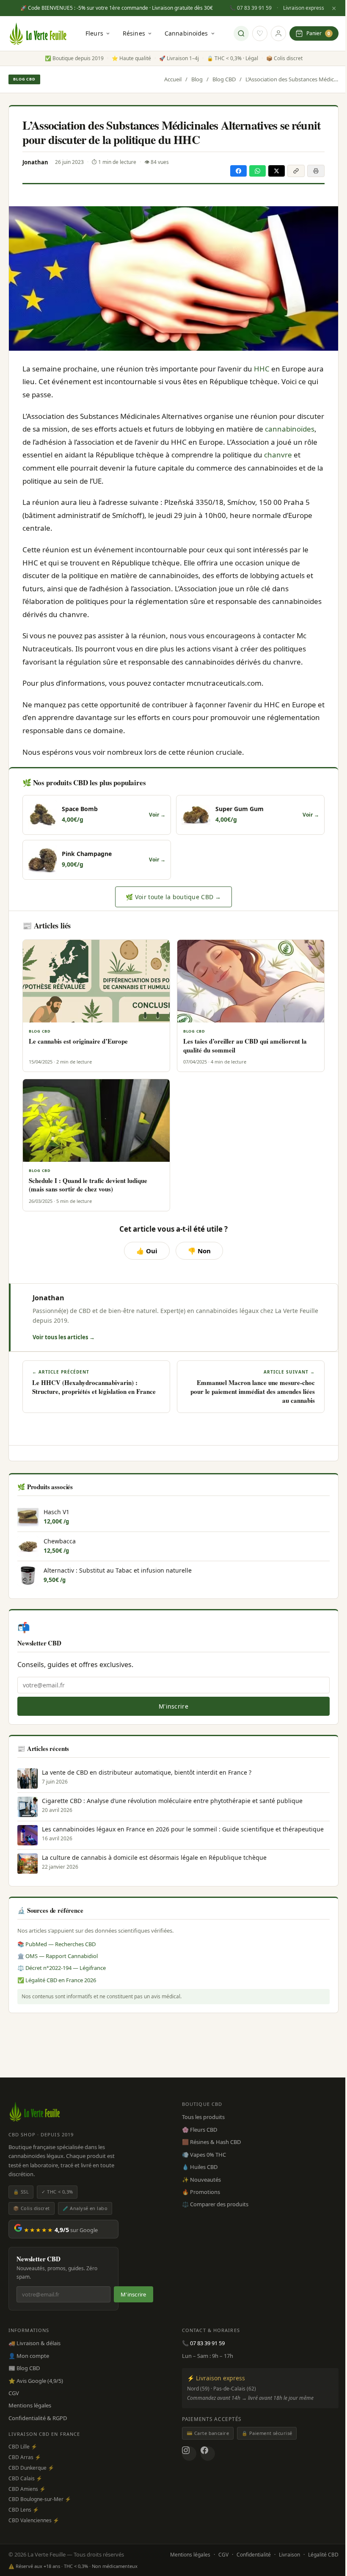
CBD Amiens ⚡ (27, 2489)
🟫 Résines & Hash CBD (211, 2142)
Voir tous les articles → (64, 1337)
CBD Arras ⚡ (25, 2457)
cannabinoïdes (290, 429)
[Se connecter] (278, 33)
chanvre (278, 455)
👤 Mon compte (29, 2356)
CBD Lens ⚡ (24, 2510)
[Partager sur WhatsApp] (257, 171)
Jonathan (48, 1298)
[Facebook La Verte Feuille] (208, 2454)
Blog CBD (24, 79)
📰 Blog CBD (24, 2368)
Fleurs (94, 33)
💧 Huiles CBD (200, 2167)
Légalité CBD (323, 2555)
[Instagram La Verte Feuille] (189, 2454)
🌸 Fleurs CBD (200, 2130)
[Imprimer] (316, 171)
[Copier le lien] (296, 171)
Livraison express (304, 8)
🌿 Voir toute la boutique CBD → (173, 897)
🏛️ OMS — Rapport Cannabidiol (58, 1956)
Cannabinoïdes (186, 33)
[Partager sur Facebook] (238, 171)
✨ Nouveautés (201, 2180)
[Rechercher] (241, 33)
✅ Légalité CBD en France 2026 (57, 1980)
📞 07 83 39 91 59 (251, 8)
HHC (262, 369)
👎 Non (199, 1251)
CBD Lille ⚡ (23, 2447)
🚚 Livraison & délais (34, 2343)
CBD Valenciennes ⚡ (34, 2520)
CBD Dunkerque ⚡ (31, 2468)
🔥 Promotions (201, 2192)
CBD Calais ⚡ (25, 2478)
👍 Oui (147, 1251)
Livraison (289, 2555)
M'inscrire (173, 1706)
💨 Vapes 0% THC (204, 2155)
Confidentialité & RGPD (38, 2418)
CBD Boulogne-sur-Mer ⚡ (40, 2499)
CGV (14, 2393)
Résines (134, 33)
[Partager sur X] (277, 171)
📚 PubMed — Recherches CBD (56, 1944)
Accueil (173, 79)
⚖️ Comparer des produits (215, 2204)
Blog (197, 79)
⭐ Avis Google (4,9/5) (36, 2381)
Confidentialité (254, 2555)
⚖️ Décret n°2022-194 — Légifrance (62, 1968)
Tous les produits (203, 2117)
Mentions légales (30, 2405)
